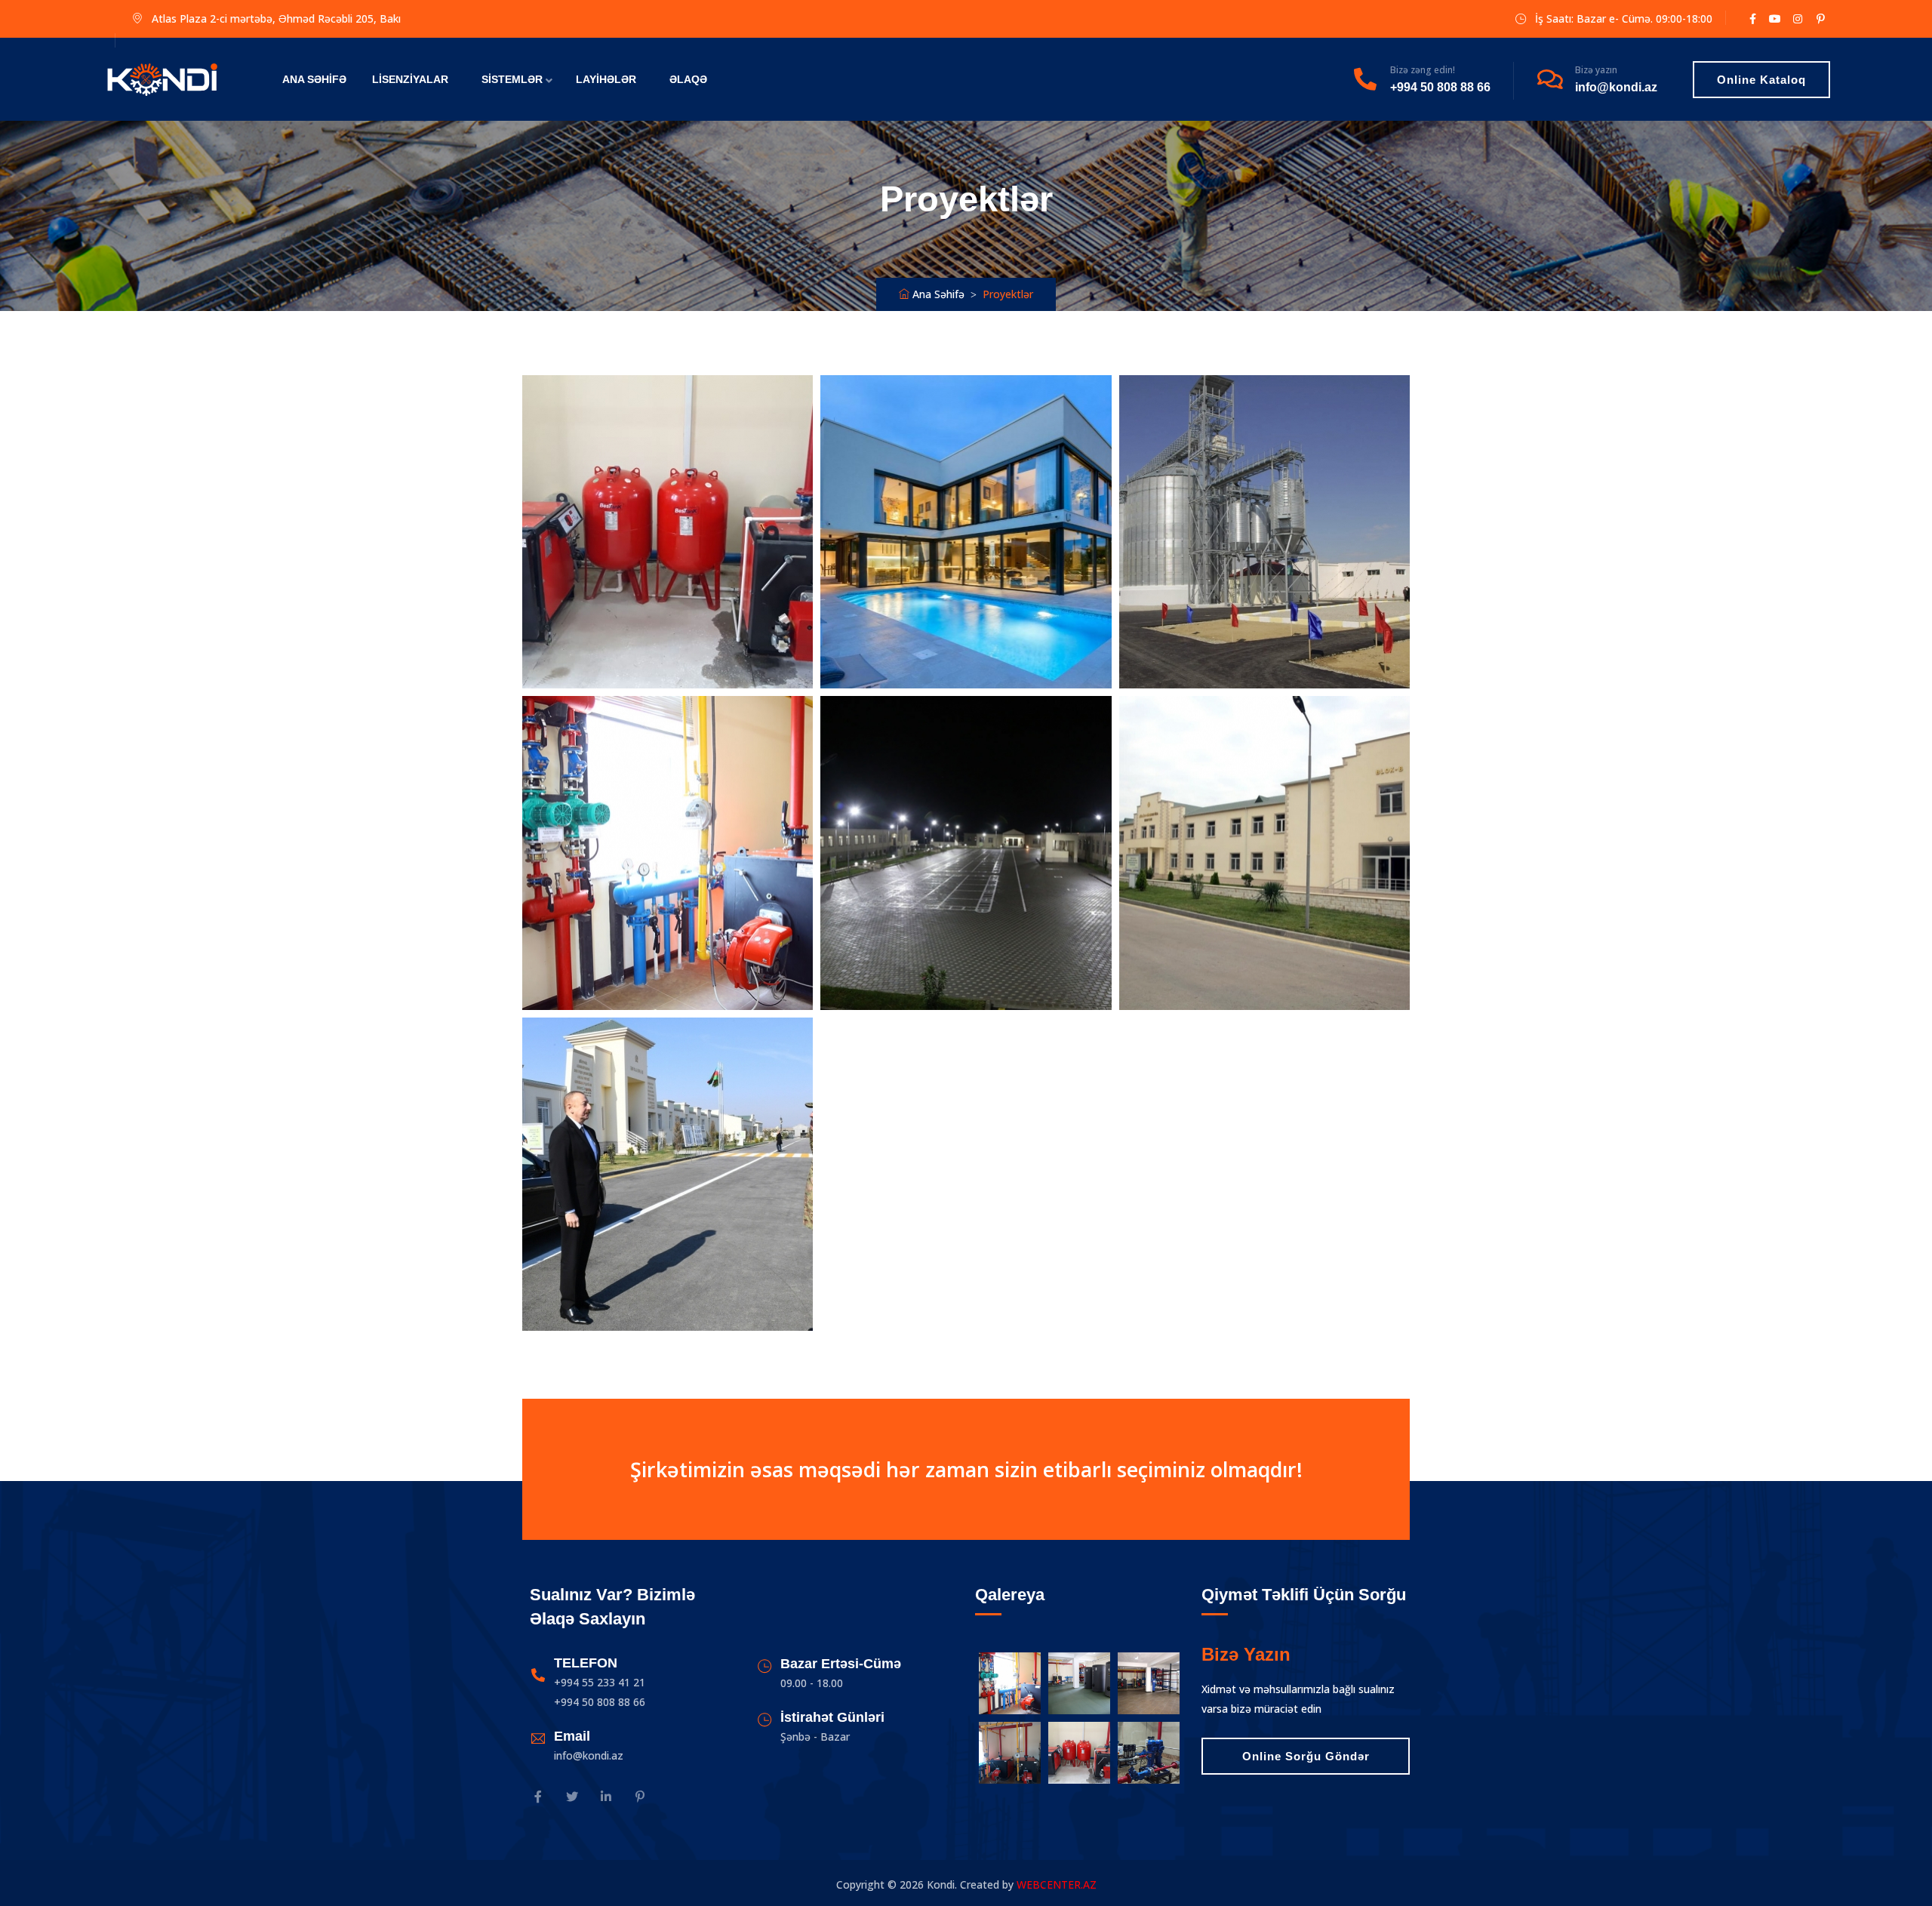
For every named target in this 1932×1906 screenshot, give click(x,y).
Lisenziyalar (410, 79)
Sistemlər (512, 79)
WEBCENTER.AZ (1057, 1884)
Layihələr (606, 79)
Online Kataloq (1761, 80)
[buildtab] (162, 79)
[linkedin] (606, 1798)
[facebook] (1752, 18)
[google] (1798, 18)
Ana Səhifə (314, 79)
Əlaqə (688, 79)
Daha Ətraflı (666, 527)
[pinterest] (640, 1798)
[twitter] (1775, 18)
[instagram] (572, 1798)
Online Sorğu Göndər (1306, 1756)
